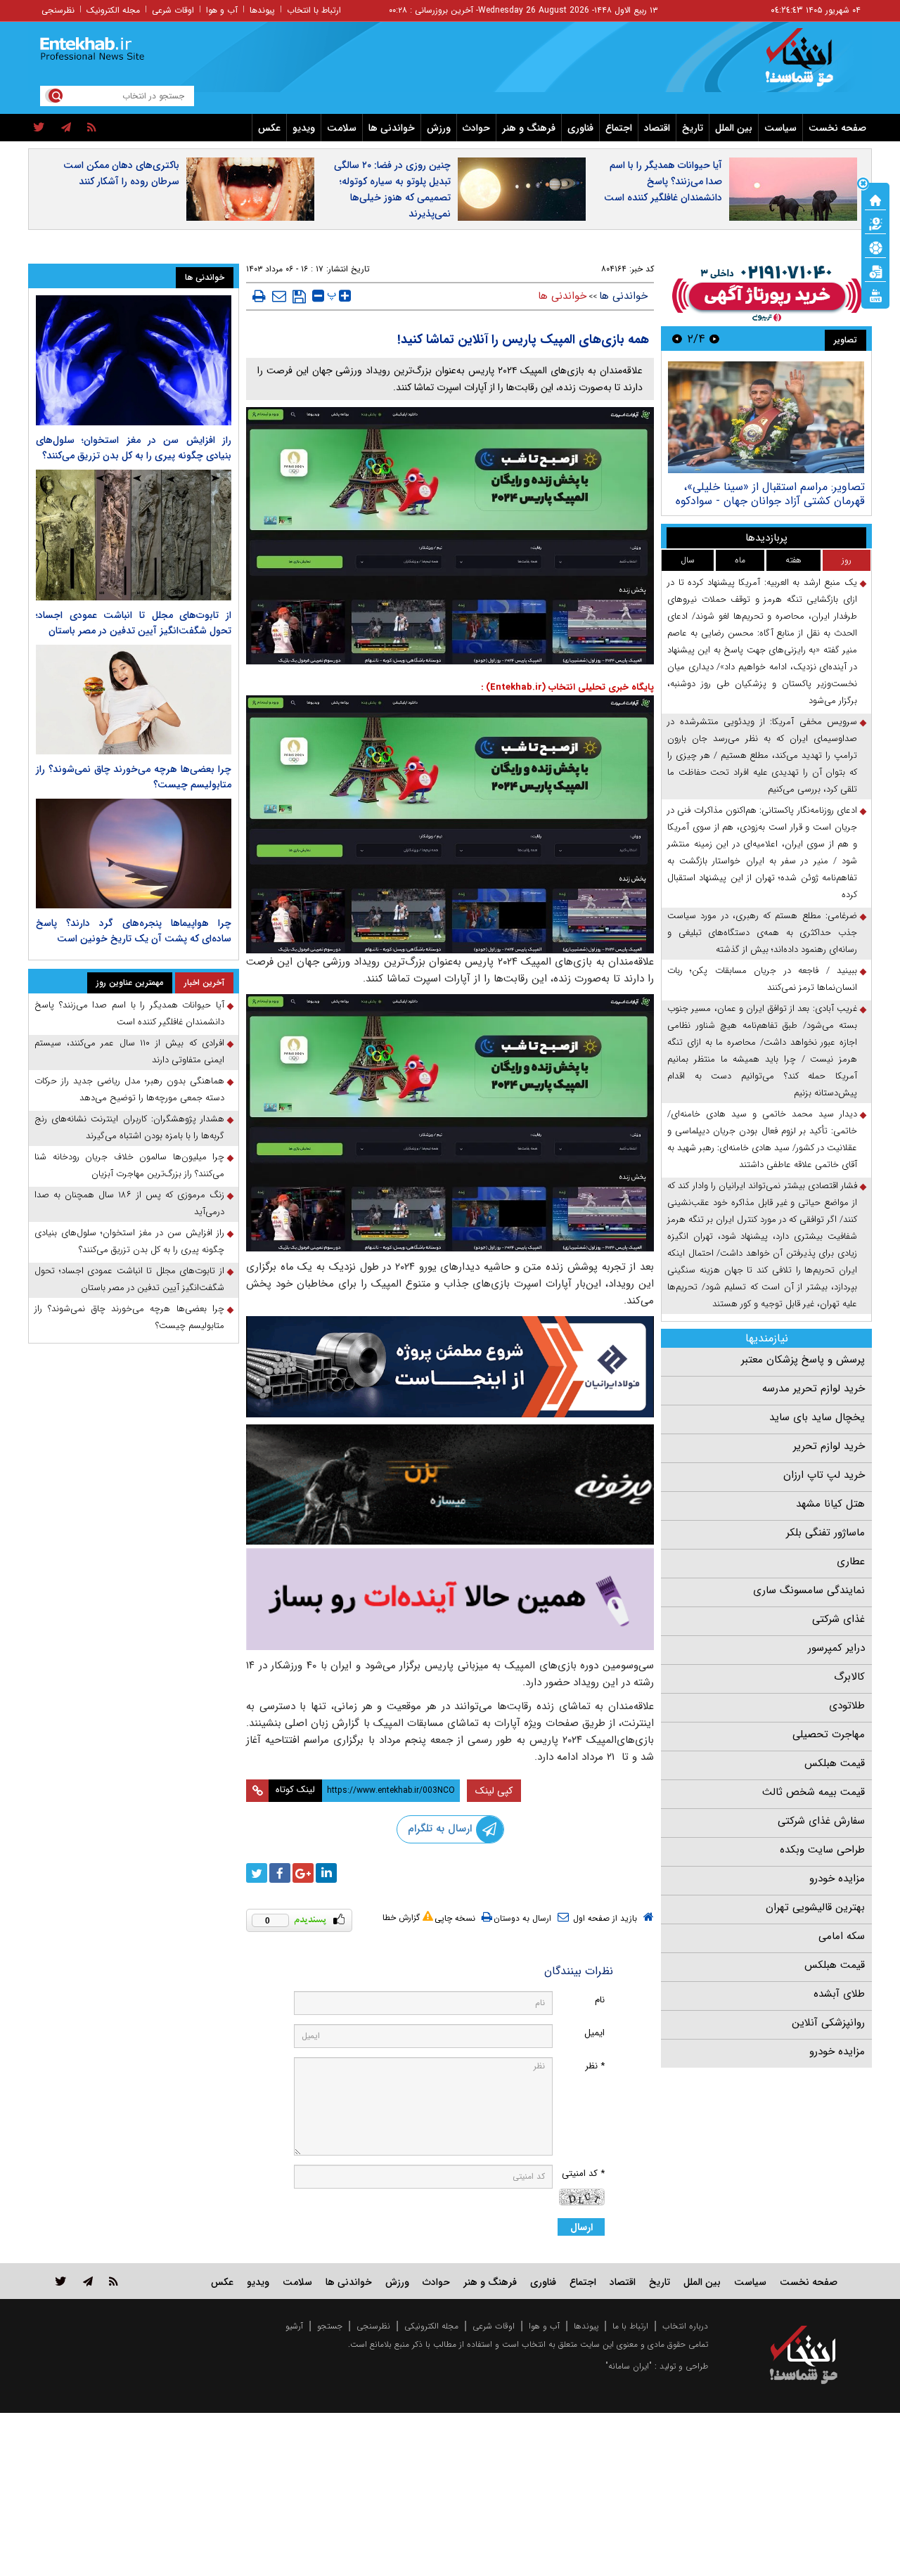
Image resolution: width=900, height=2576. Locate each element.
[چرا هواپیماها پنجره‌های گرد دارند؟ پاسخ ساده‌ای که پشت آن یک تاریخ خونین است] (134, 854)
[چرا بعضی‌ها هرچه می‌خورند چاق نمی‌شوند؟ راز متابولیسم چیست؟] (134, 700)
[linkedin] (326, 1873)
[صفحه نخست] (875, 199)
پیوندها (262, 10)
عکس (269, 128)
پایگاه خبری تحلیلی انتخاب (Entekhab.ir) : (567, 687)
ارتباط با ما (630, 2326)
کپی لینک (494, 1791)
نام (600, 2000)
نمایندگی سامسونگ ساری (809, 1590)
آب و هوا (222, 10)
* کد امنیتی (583, 2173)
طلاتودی (847, 1706)
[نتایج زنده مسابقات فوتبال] (875, 295)
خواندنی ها (392, 128)
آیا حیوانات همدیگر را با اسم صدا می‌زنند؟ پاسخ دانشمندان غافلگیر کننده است (663, 181)
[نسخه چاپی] (259, 296)
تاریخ (693, 128)
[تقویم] (875, 271)
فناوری (580, 128)
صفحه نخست (837, 128)
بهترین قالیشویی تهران (815, 1907)
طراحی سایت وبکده (822, 1850)
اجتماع (619, 128)
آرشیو (294, 2326)
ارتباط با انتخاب (314, 10)
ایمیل (594, 2033)
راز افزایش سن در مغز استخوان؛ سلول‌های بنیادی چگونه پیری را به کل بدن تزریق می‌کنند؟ (134, 448)
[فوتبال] (875, 247)
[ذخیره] (299, 297)
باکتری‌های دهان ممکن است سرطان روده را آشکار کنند (121, 173)
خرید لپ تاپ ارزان (824, 1475)
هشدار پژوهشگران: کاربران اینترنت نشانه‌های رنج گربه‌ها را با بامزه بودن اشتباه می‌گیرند (129, 1127)
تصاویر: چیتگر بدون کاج (809, 487)
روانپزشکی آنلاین (828, 2023)
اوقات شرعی (173, 10)
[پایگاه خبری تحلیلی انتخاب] (810, 64)
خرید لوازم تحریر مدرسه (814, 1389)
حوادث (476, 128)
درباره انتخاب (685, 2326)
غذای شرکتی (838, 1619)
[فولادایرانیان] (450, 1366)
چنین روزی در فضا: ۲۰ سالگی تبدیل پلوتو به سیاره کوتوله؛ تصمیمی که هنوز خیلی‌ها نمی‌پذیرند (392, 189)
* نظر (595, 2066)
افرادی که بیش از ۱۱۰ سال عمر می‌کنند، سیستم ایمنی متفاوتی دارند (129, 1051)
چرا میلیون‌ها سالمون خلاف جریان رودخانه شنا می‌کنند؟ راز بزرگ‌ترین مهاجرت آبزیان (129, 1165)
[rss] (92, 128)
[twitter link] (61, 2281)
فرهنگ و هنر (529, 128)
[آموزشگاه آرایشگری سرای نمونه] (450, 1599)
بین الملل (734, 128)
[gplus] (303, 1873)
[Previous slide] (714, 339)
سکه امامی (842, 1936)
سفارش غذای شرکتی (821, 1821)
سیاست (780, 128)
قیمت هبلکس (835, 1763)
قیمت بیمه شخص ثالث (814, 1792)
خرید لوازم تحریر (829, 1446)
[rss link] (114, 2281)
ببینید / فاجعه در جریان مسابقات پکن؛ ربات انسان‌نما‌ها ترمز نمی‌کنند (762, 979)
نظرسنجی (58, 10)
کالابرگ (849, 1677)
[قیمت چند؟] (875, 223)
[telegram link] (88, 2281)
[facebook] (280, 1873)
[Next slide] (677, 339)
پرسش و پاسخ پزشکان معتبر (803, 1360)
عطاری (851, 1561)
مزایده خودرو (837, 1879)
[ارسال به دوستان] (279, 296)
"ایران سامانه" (629, 2366)
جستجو (330, 2326)
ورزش (439, 128)
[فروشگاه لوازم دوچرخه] (450, 1485)
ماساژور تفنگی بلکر (825, 1533)
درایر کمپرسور (836, 1648)
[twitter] (39, 128)
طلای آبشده (839, 1994)
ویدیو (304, 128)
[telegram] (66, 128)
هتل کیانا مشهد (830, 1504)
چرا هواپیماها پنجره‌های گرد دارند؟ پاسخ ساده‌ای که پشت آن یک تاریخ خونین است (134, 931)
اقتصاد (657, 128)
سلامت (342, 128)
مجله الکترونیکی (431, 2326)
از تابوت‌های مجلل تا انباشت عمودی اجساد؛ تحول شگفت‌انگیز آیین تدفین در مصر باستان (134, 623)
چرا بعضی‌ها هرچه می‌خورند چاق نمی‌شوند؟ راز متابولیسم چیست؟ (129, 1317)
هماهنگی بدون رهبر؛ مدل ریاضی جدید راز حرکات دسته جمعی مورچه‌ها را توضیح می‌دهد (129, 1089)
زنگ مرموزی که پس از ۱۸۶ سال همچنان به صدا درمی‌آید (129, 1203)
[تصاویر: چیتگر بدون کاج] (766, 417)
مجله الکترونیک (113, 10)
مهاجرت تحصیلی (829, 1734)
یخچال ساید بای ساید (817, 1417)
